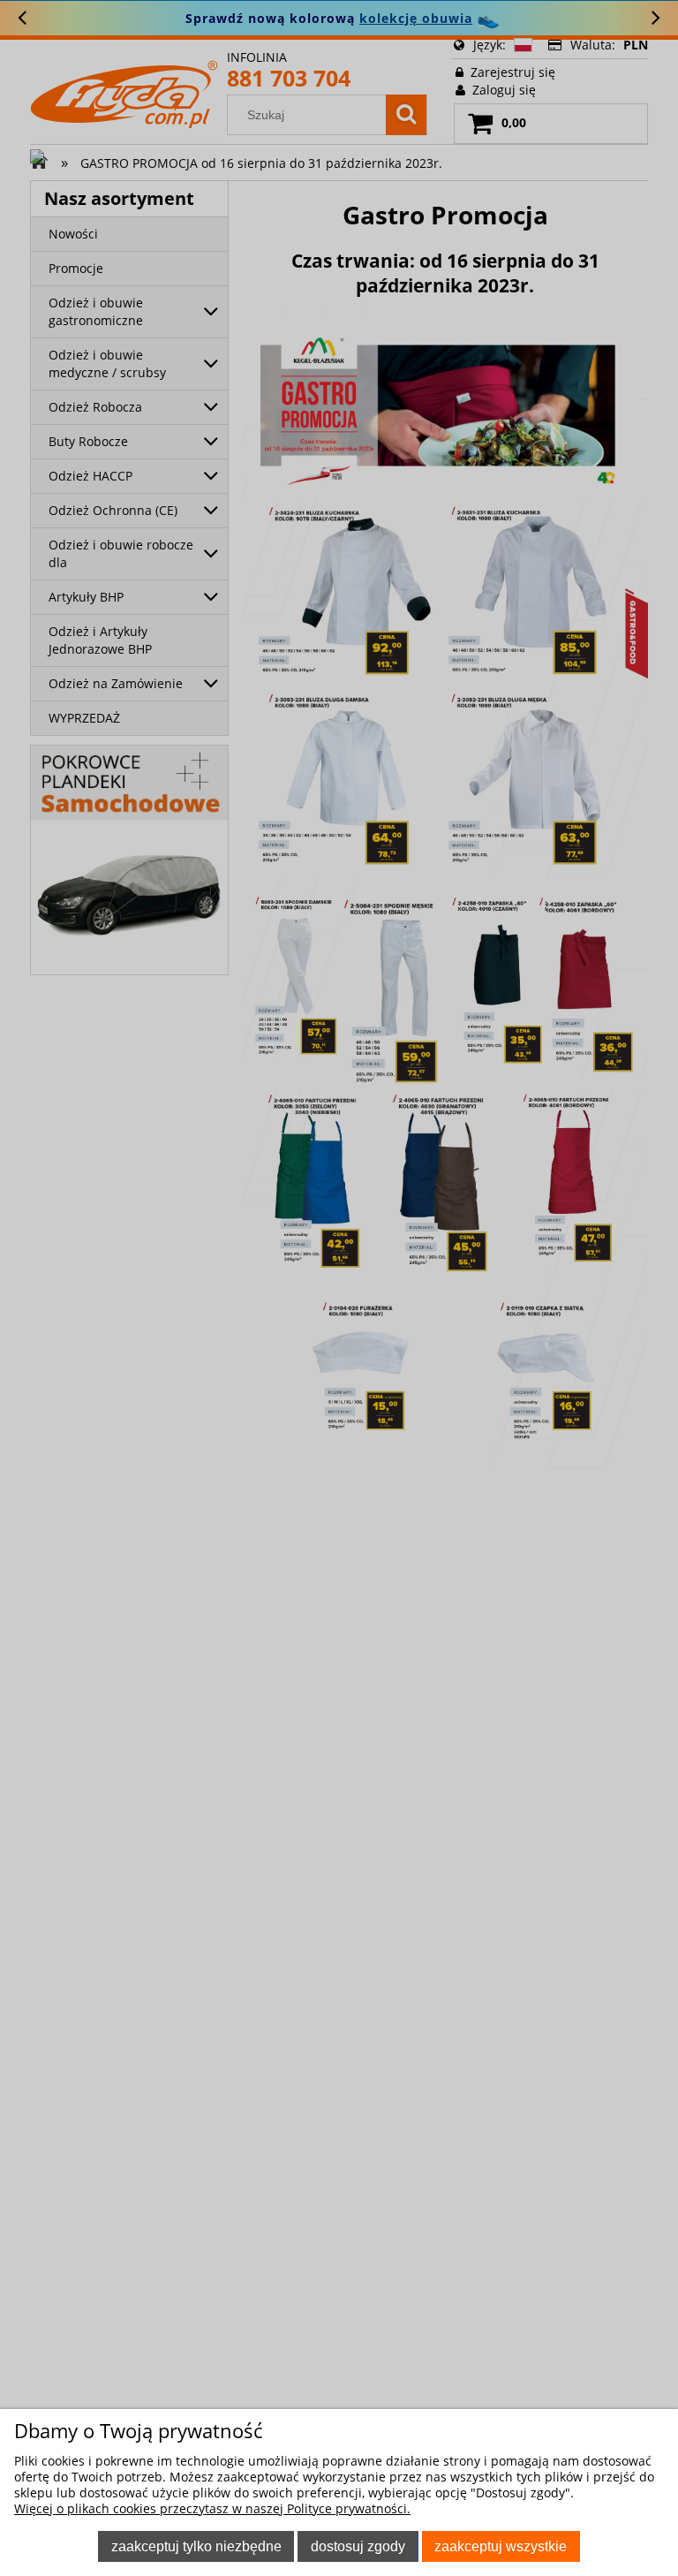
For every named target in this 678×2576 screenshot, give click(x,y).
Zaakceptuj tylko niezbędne (196, 2546)
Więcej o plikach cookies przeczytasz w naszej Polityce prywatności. (212, 2508)
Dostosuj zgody (358, 2546)
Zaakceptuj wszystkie (501, 2546)
